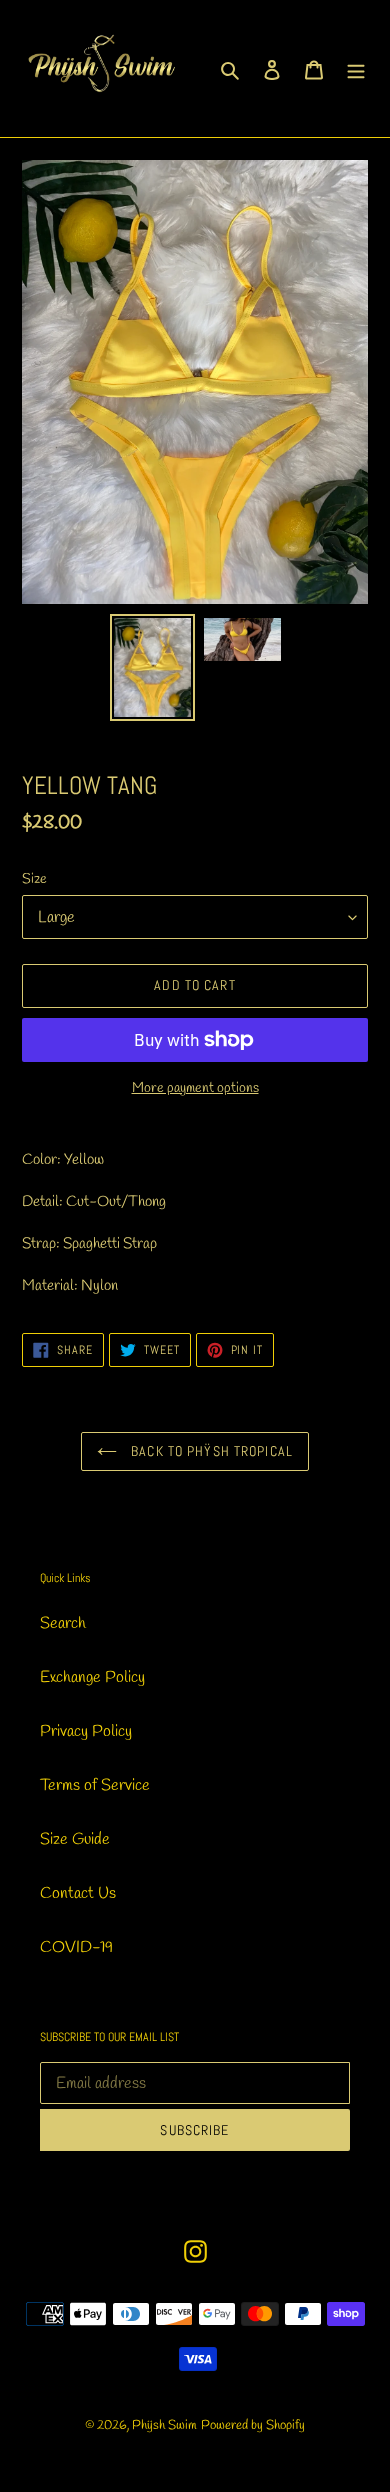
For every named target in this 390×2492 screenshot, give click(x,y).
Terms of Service (95, 1785)
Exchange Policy (92, 1677)
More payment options (195, 1088)
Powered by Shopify (253, 2425)
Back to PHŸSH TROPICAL (210, 1451)
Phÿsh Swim (164, 2425)
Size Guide (75, 1839)
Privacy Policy (86, 1731)
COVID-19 (76, 1947)
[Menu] (356, 68)
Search (63, 1623)
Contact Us (78, 1893)
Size (34, 879)
